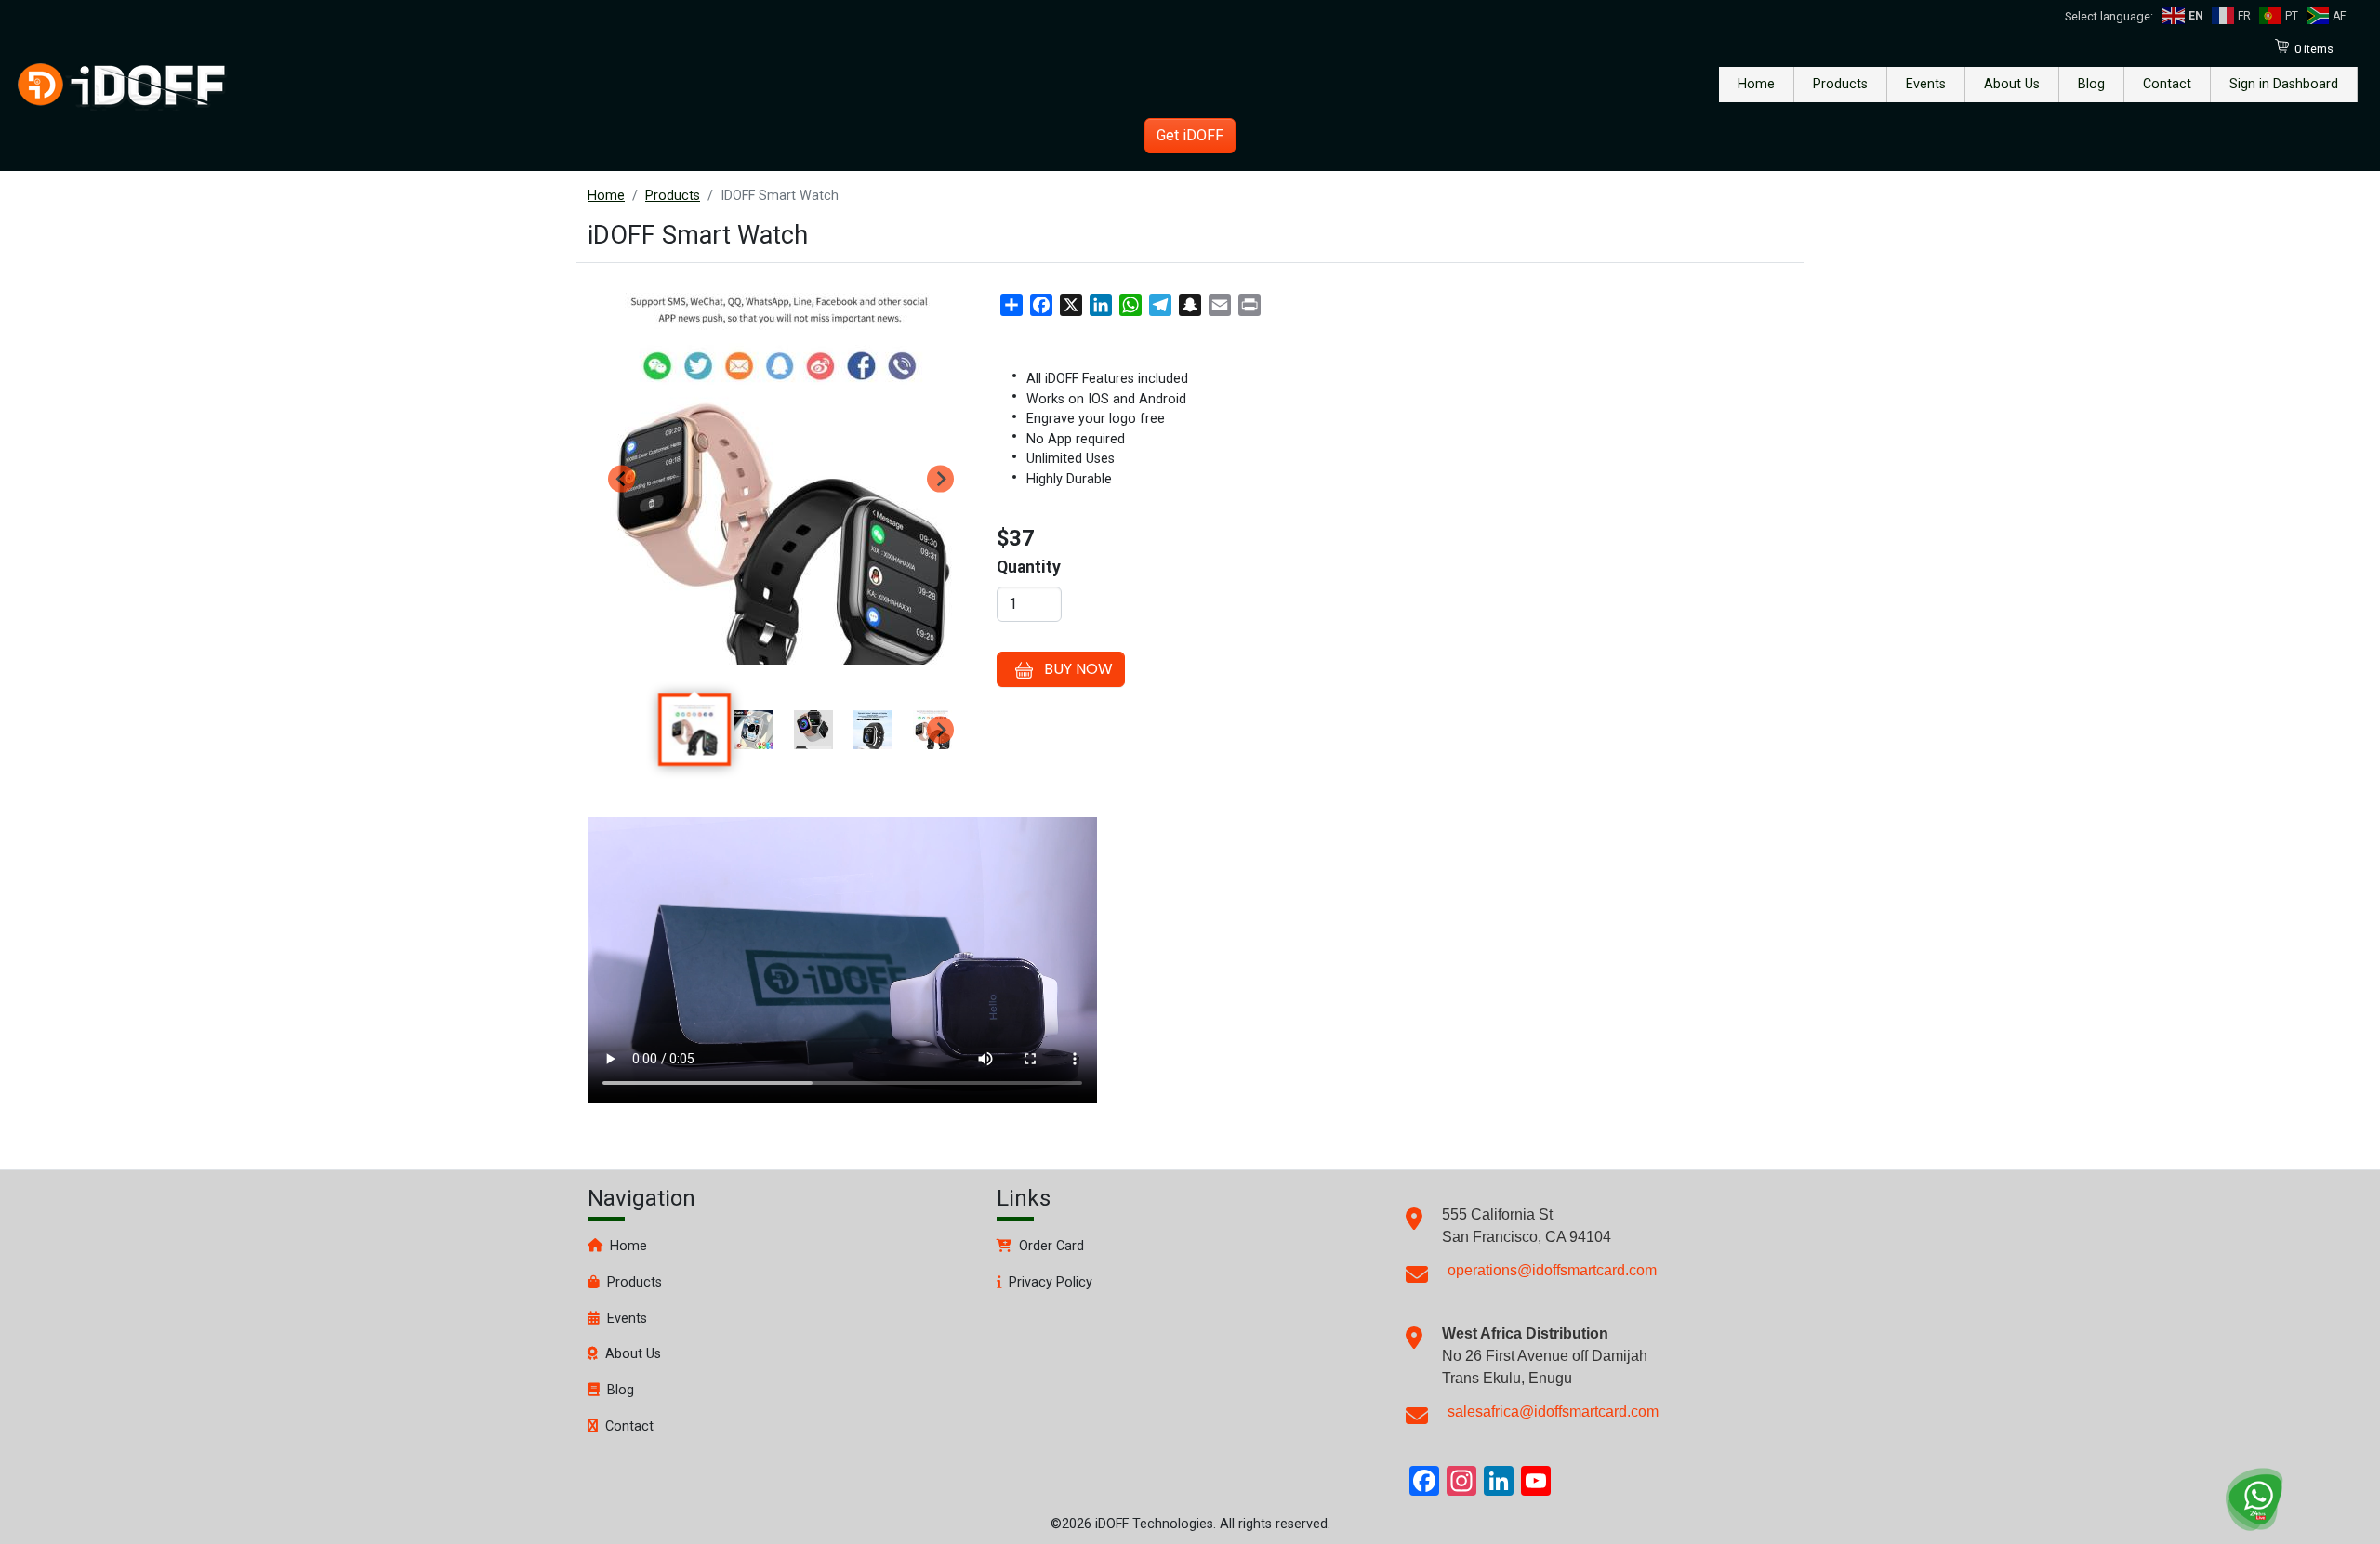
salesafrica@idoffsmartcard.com (1553, 1412)
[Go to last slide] (621, 479)
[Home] (120, 84)
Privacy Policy (1051, 1282)
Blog (2091, 84)
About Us (2012, 84)
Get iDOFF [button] (1190, 135)
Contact (2167, 84)
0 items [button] (2314, 49)
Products (1840, 84)
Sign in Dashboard (2284, 84)
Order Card (1051, 1246)
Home (1756, 84)
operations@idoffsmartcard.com (1552, 1270)
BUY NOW (1078, 669)
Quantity (1029, 567)
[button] (694, 730)
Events (1926, 84)
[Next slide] (940, 479)
